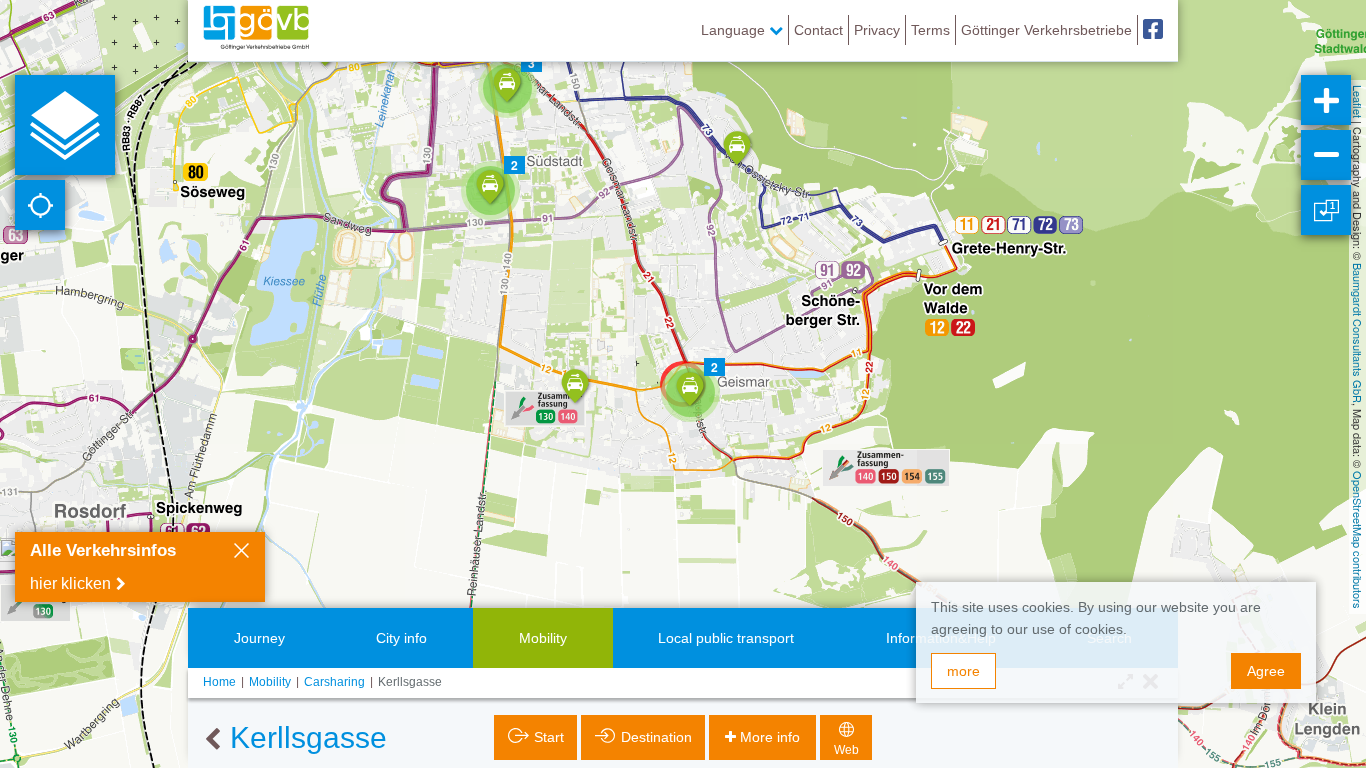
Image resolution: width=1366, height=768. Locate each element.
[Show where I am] (40, 205)
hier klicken (70, 583)
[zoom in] (1326, 100)
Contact (818, 30)
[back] (212, 740)
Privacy (877, 30)
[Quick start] (65, 125)
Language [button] (735, 30)
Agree (1266, 671)
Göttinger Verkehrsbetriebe (1046, 30)
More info (770, 737)
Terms (930, 30)
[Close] (241, 553)
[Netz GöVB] (256, 30)
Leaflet (1358, 101)
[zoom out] (1326, 155)
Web (846, 750)
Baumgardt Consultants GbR (1358, 333)
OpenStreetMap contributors (1358, 540)
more (963, 671)
